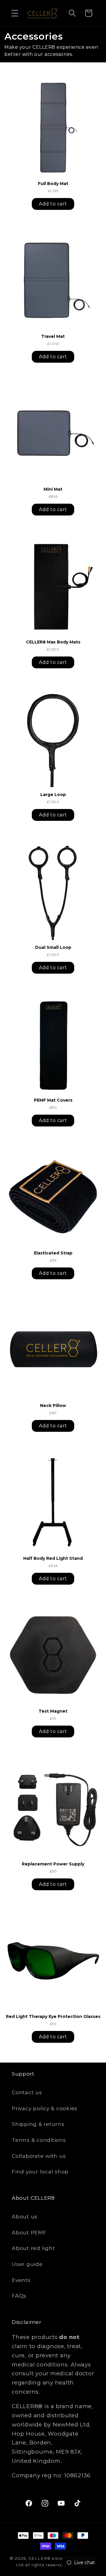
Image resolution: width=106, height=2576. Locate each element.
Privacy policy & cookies (45, 2108)
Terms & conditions (39, 2140)
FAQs (19, 2296)
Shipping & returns (38, 2124)
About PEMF (29, 2232)
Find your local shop (40, 2171)
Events (21, 2280)
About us (25, 2216)
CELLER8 (39, 2558)
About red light (33, 2248)
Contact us (27, 2092)
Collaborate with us (39, 2156)
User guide (27, 2264)
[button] (15, 13)
